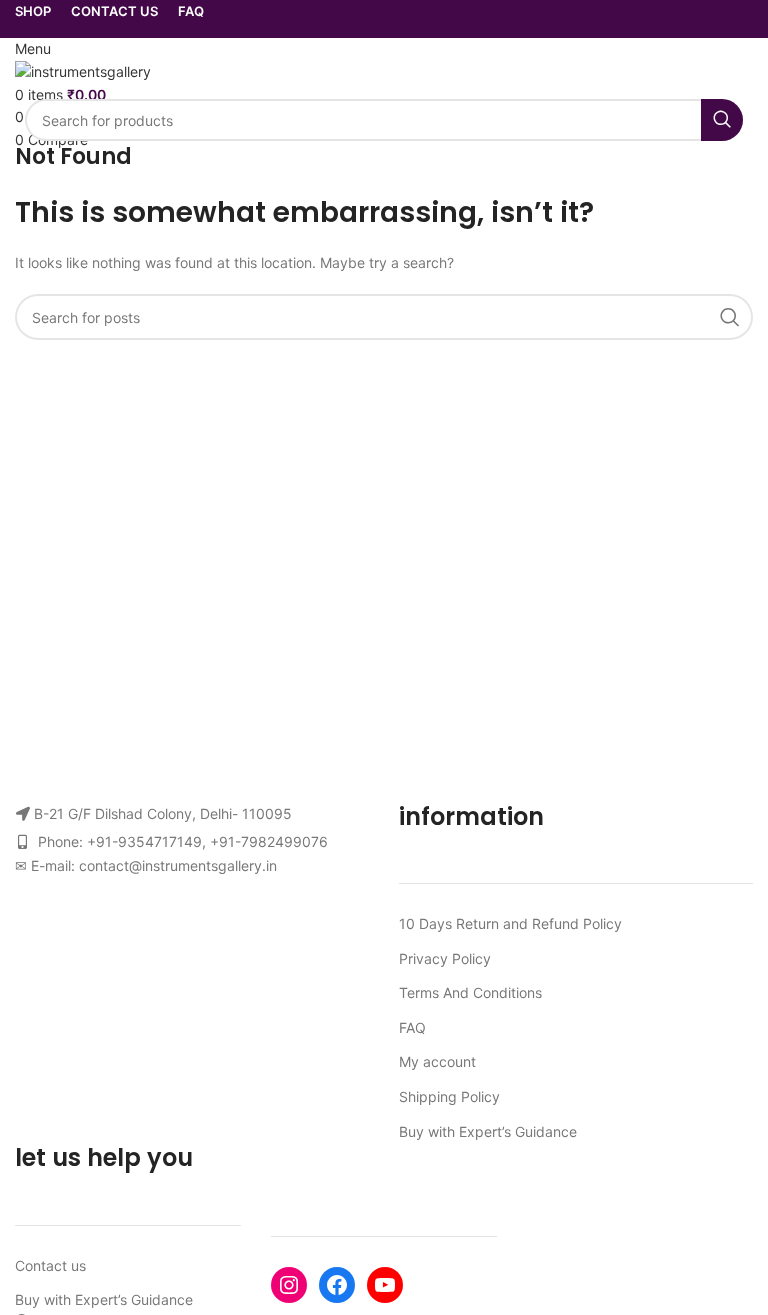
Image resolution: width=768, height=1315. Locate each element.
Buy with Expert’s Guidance (488, 1131)
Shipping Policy (449, 1096)
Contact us (50, 1265)
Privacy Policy (445, 958)
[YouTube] (385, 1285)
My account (437, 1061)
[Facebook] (337, 1285)
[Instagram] (289, 1285)
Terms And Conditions (470, 992)
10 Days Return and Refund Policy (510, 923)
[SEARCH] (722, 120)
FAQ (412, 1027)
